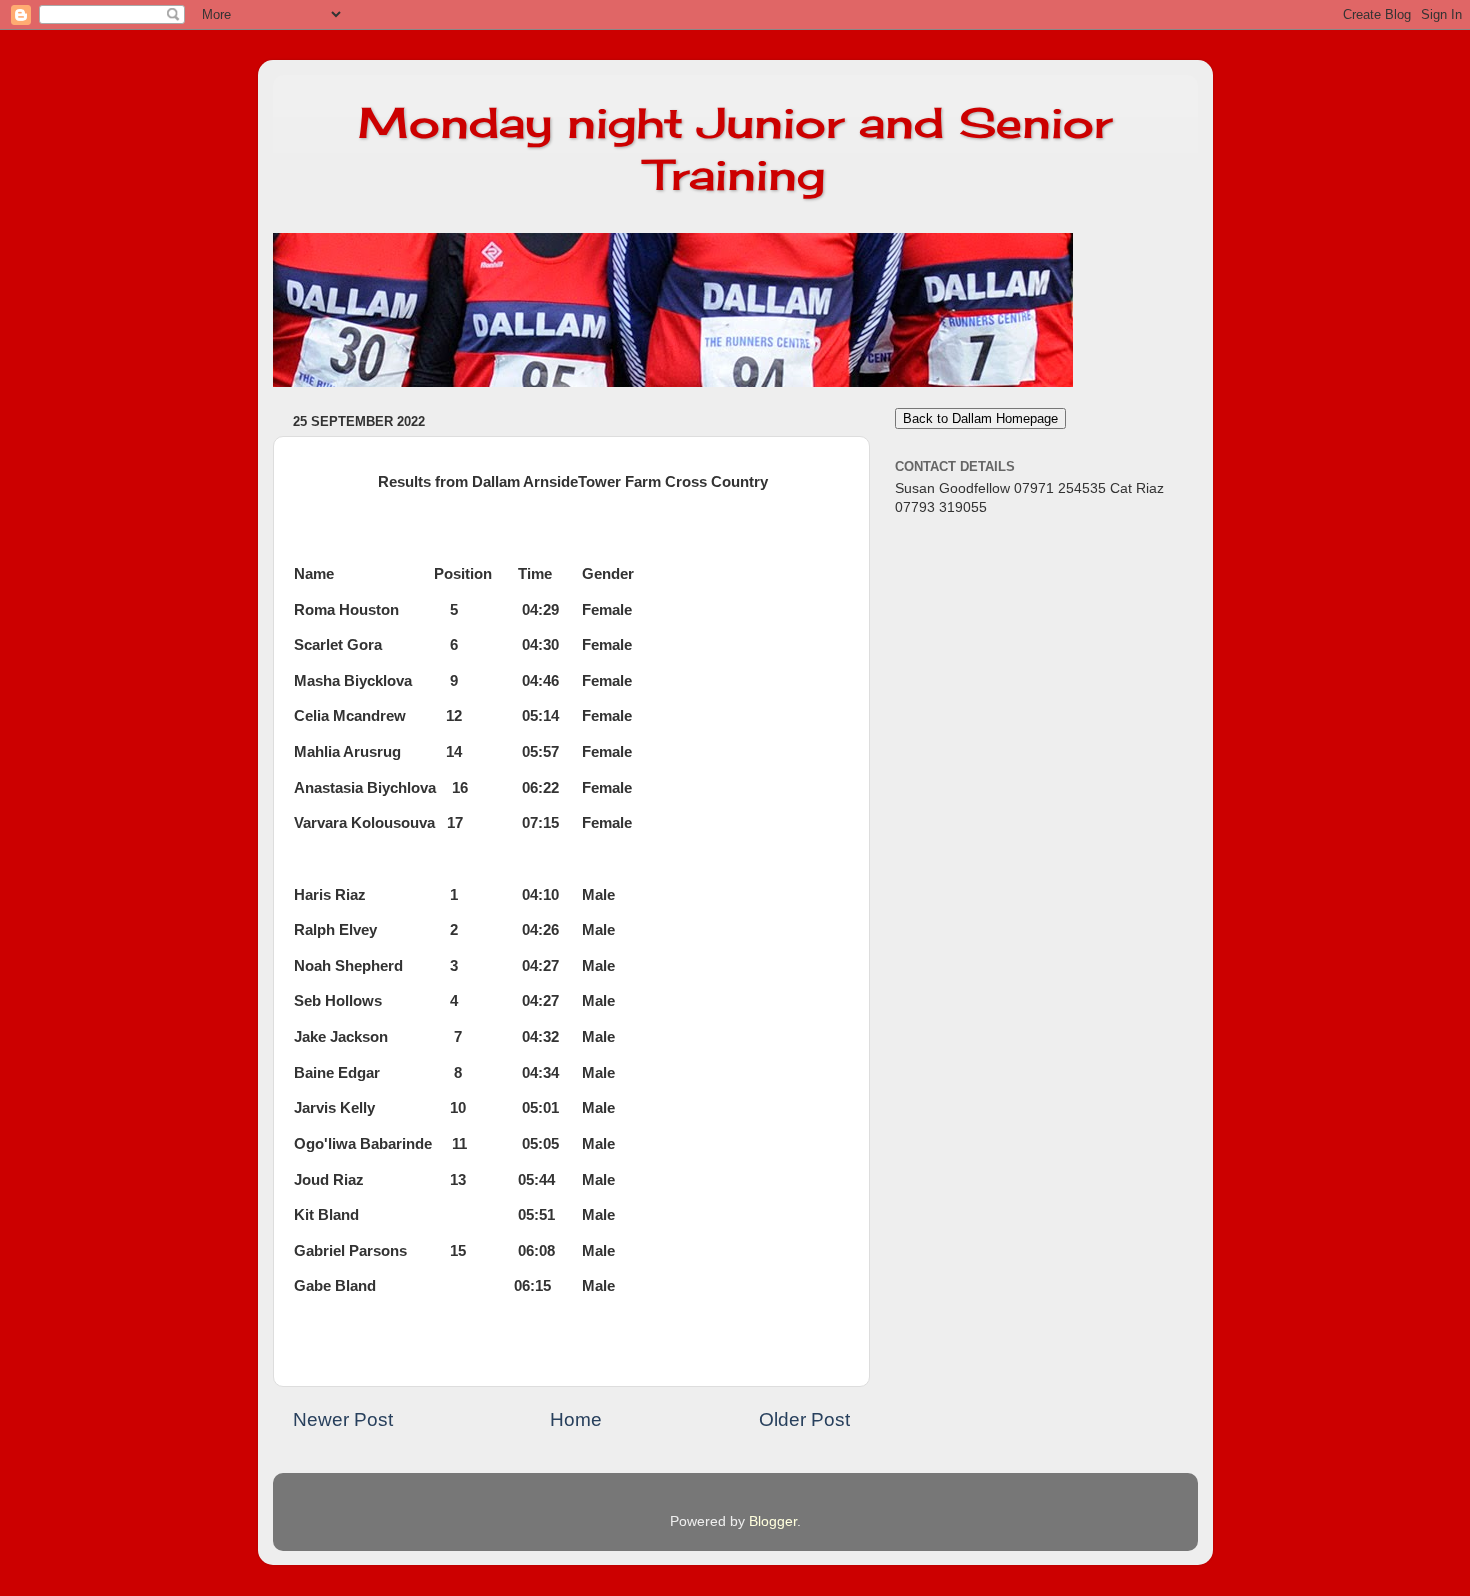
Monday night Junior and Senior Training (735, 148)
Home (576, 1419)
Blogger (773, 1521)
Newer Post (343, 1419)
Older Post (804, 1419)
